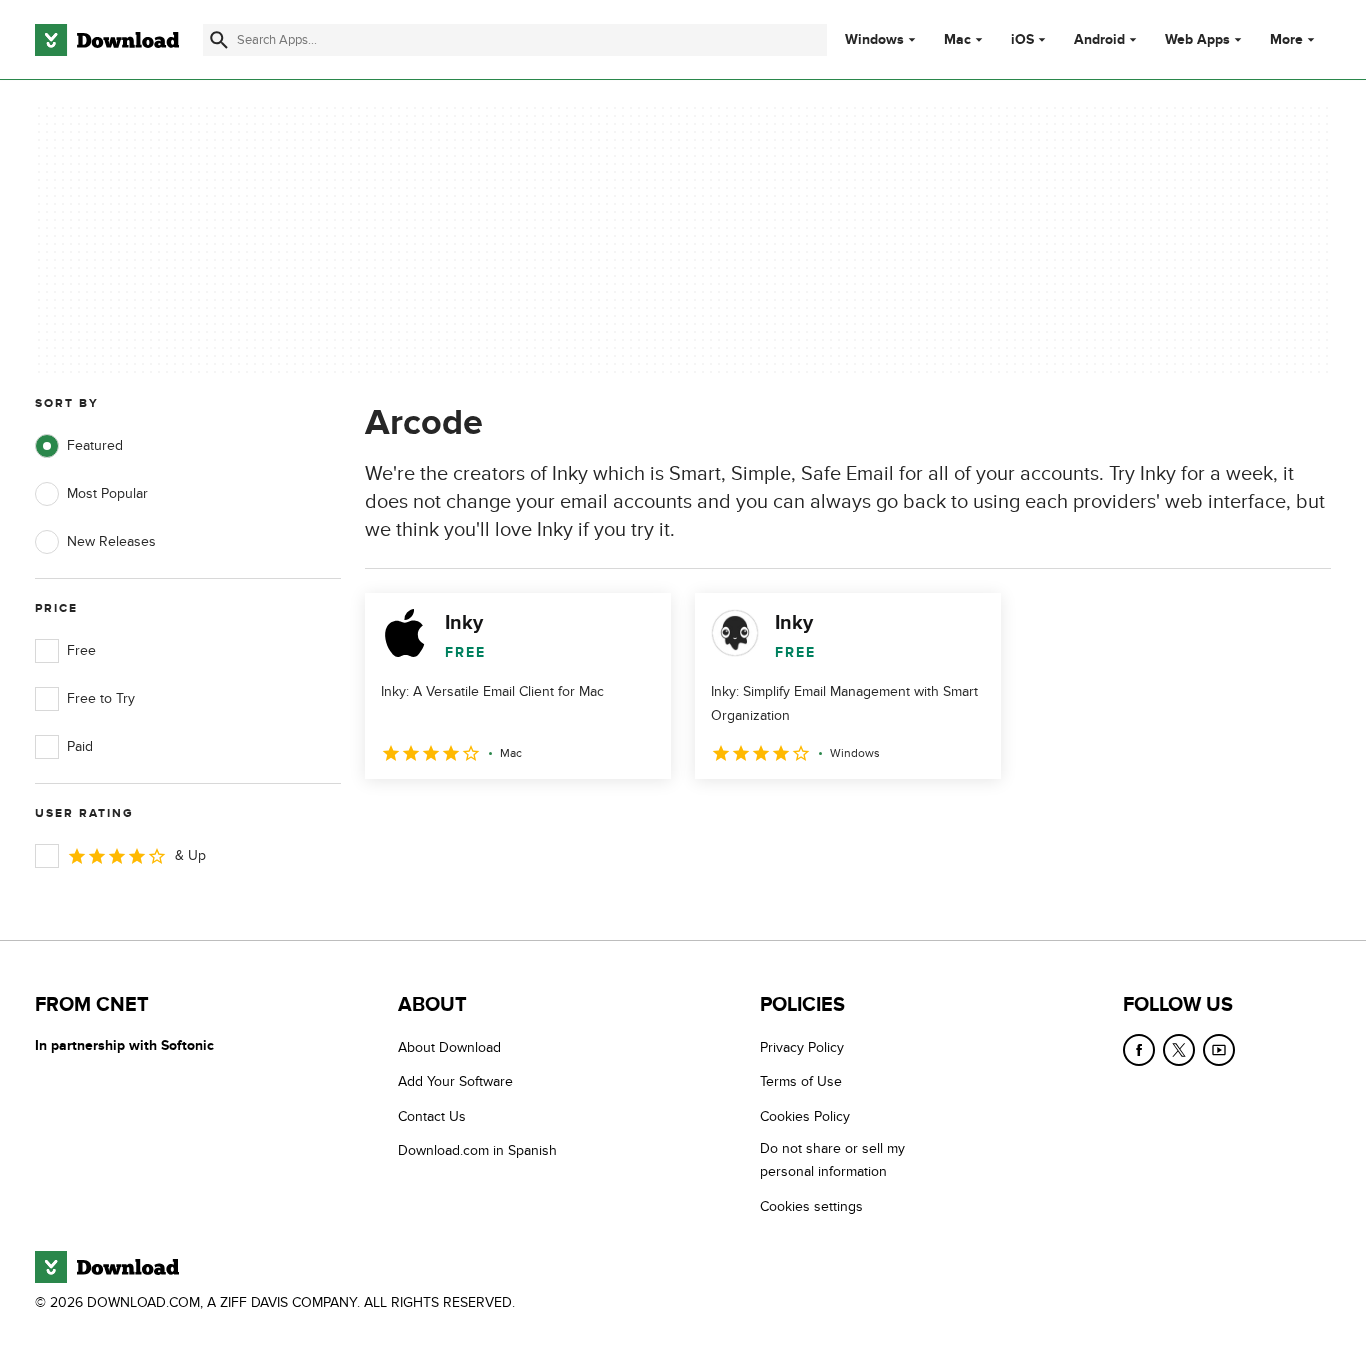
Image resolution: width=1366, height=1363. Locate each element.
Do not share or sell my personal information (832, 1160)
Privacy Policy (802, 1047)
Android (1099, 40)
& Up (190, 855)
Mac (957, 40)
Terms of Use (801, 1081)
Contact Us (432, 1116)
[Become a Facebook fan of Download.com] (1139, 1050)
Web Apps (1197, 40)
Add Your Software (455, 1081)
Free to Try (101, 698)
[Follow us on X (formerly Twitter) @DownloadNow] (1179, 1050)
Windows (874, 40)
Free (81, 650)
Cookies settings (811, 1206)
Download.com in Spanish (477, 1150)
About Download (449, 1047)
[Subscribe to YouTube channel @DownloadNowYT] (1219, 1050)
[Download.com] (107, 40)
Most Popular (107, 493)
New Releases (111, 541)
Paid (80, 746)
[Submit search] (219, 40)
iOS (1022, 40)
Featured (95, 445)
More (1286, 39)
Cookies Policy (805, 1116)
